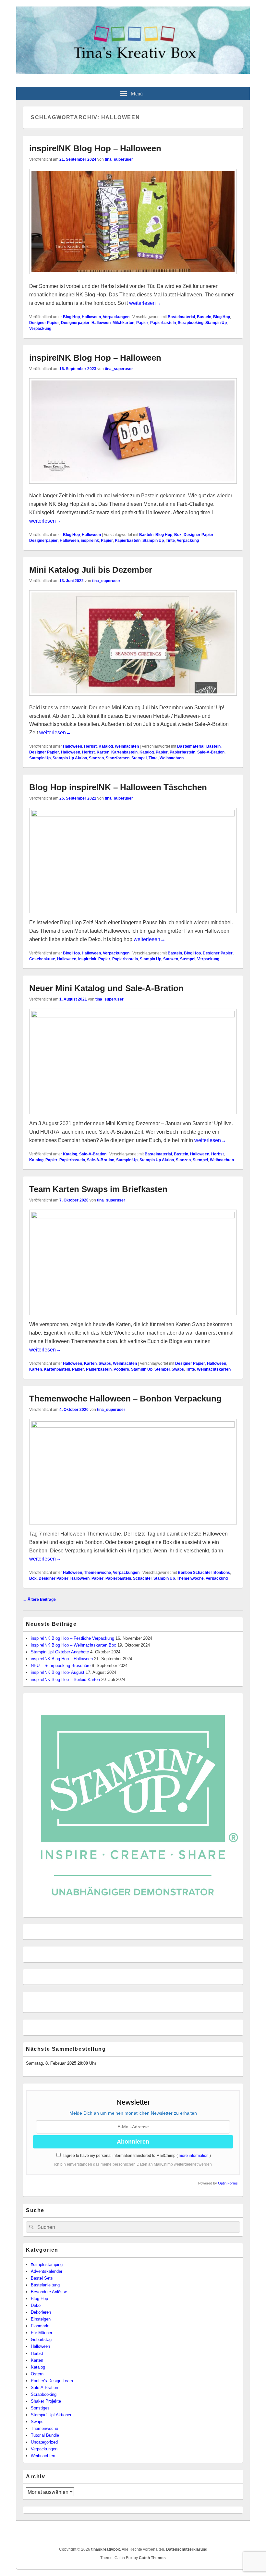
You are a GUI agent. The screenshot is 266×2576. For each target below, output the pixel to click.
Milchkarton (123, 323)
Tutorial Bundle (45, 2435)
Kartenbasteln (124, 752)
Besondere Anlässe (49, 2292)
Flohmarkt (40, 2326)
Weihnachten (127, 746)
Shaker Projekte (46, 2401)
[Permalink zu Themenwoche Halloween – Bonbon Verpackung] (133, 1426)
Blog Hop (71, 317)
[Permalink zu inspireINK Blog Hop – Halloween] (133, 278)
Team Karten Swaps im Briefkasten (98, 1189)
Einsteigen (41, 2319)
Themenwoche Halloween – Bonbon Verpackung (125, 1399)
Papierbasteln (163, 323)
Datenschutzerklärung (187, 2549)
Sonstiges (40, 2408)
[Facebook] (195, 2533)
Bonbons (222, 1573)
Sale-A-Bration (211, 752)
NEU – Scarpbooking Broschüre (61, 1666)
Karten (103, 752)
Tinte (170, 541)
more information (194, 2156)
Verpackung (40, 329)
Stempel (139, 758)
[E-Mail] (238, 2533)
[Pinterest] (209, 2533)
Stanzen (96, 758)
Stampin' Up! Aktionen (52, 2415)
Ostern (37, 2374)
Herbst (90, 746)
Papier (142, 323)
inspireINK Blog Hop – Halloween (95, 148)
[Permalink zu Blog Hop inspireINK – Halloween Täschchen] (133, 815)
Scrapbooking (191, 323)
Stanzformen (118, 758)
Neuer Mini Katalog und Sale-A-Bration (106, 988)
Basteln (204, 317)
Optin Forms (228, 2183)
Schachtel (142, 1578)
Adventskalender (47, 2271)
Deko (36, 2305)
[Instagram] (224, 2533)
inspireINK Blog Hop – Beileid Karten (65, 1680)
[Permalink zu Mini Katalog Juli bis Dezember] (133, 699)
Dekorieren (41, 2312)
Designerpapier (75, 323)
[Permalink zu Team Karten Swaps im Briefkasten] (133, 1217)
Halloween (91, 317)
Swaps (105, 1363)
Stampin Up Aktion (70, 758)
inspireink (90, 541)
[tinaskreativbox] (133, 72)
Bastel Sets (42, 2278)
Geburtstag (41, 2340)
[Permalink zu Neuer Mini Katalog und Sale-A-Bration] (133, 1016)
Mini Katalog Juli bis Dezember (91, 570)
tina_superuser (119, 159)
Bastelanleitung (45, 2285)
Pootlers (121, 1369)
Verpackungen (116, 317)
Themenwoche (97, 1573)
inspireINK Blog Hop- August (58, 1672)
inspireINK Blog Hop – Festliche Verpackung (73, 1638)
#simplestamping (47, 2265)
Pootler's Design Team (52, 2381)
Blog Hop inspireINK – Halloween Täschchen (118, 787)
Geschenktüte (42, 959)
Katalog (106, 746)
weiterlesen (145, 303)
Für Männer (42, 2333)
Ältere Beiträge (39, 1599)
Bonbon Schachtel (195, 1573)
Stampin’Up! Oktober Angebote (60, 1652)
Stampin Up (216, 323)
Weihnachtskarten (214, 1369)
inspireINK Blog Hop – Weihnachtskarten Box (73, 1645)
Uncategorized (44, 2442)
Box (178, 535)
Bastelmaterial (181, 317)
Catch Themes (152, 2558)
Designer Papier (44, 323)
